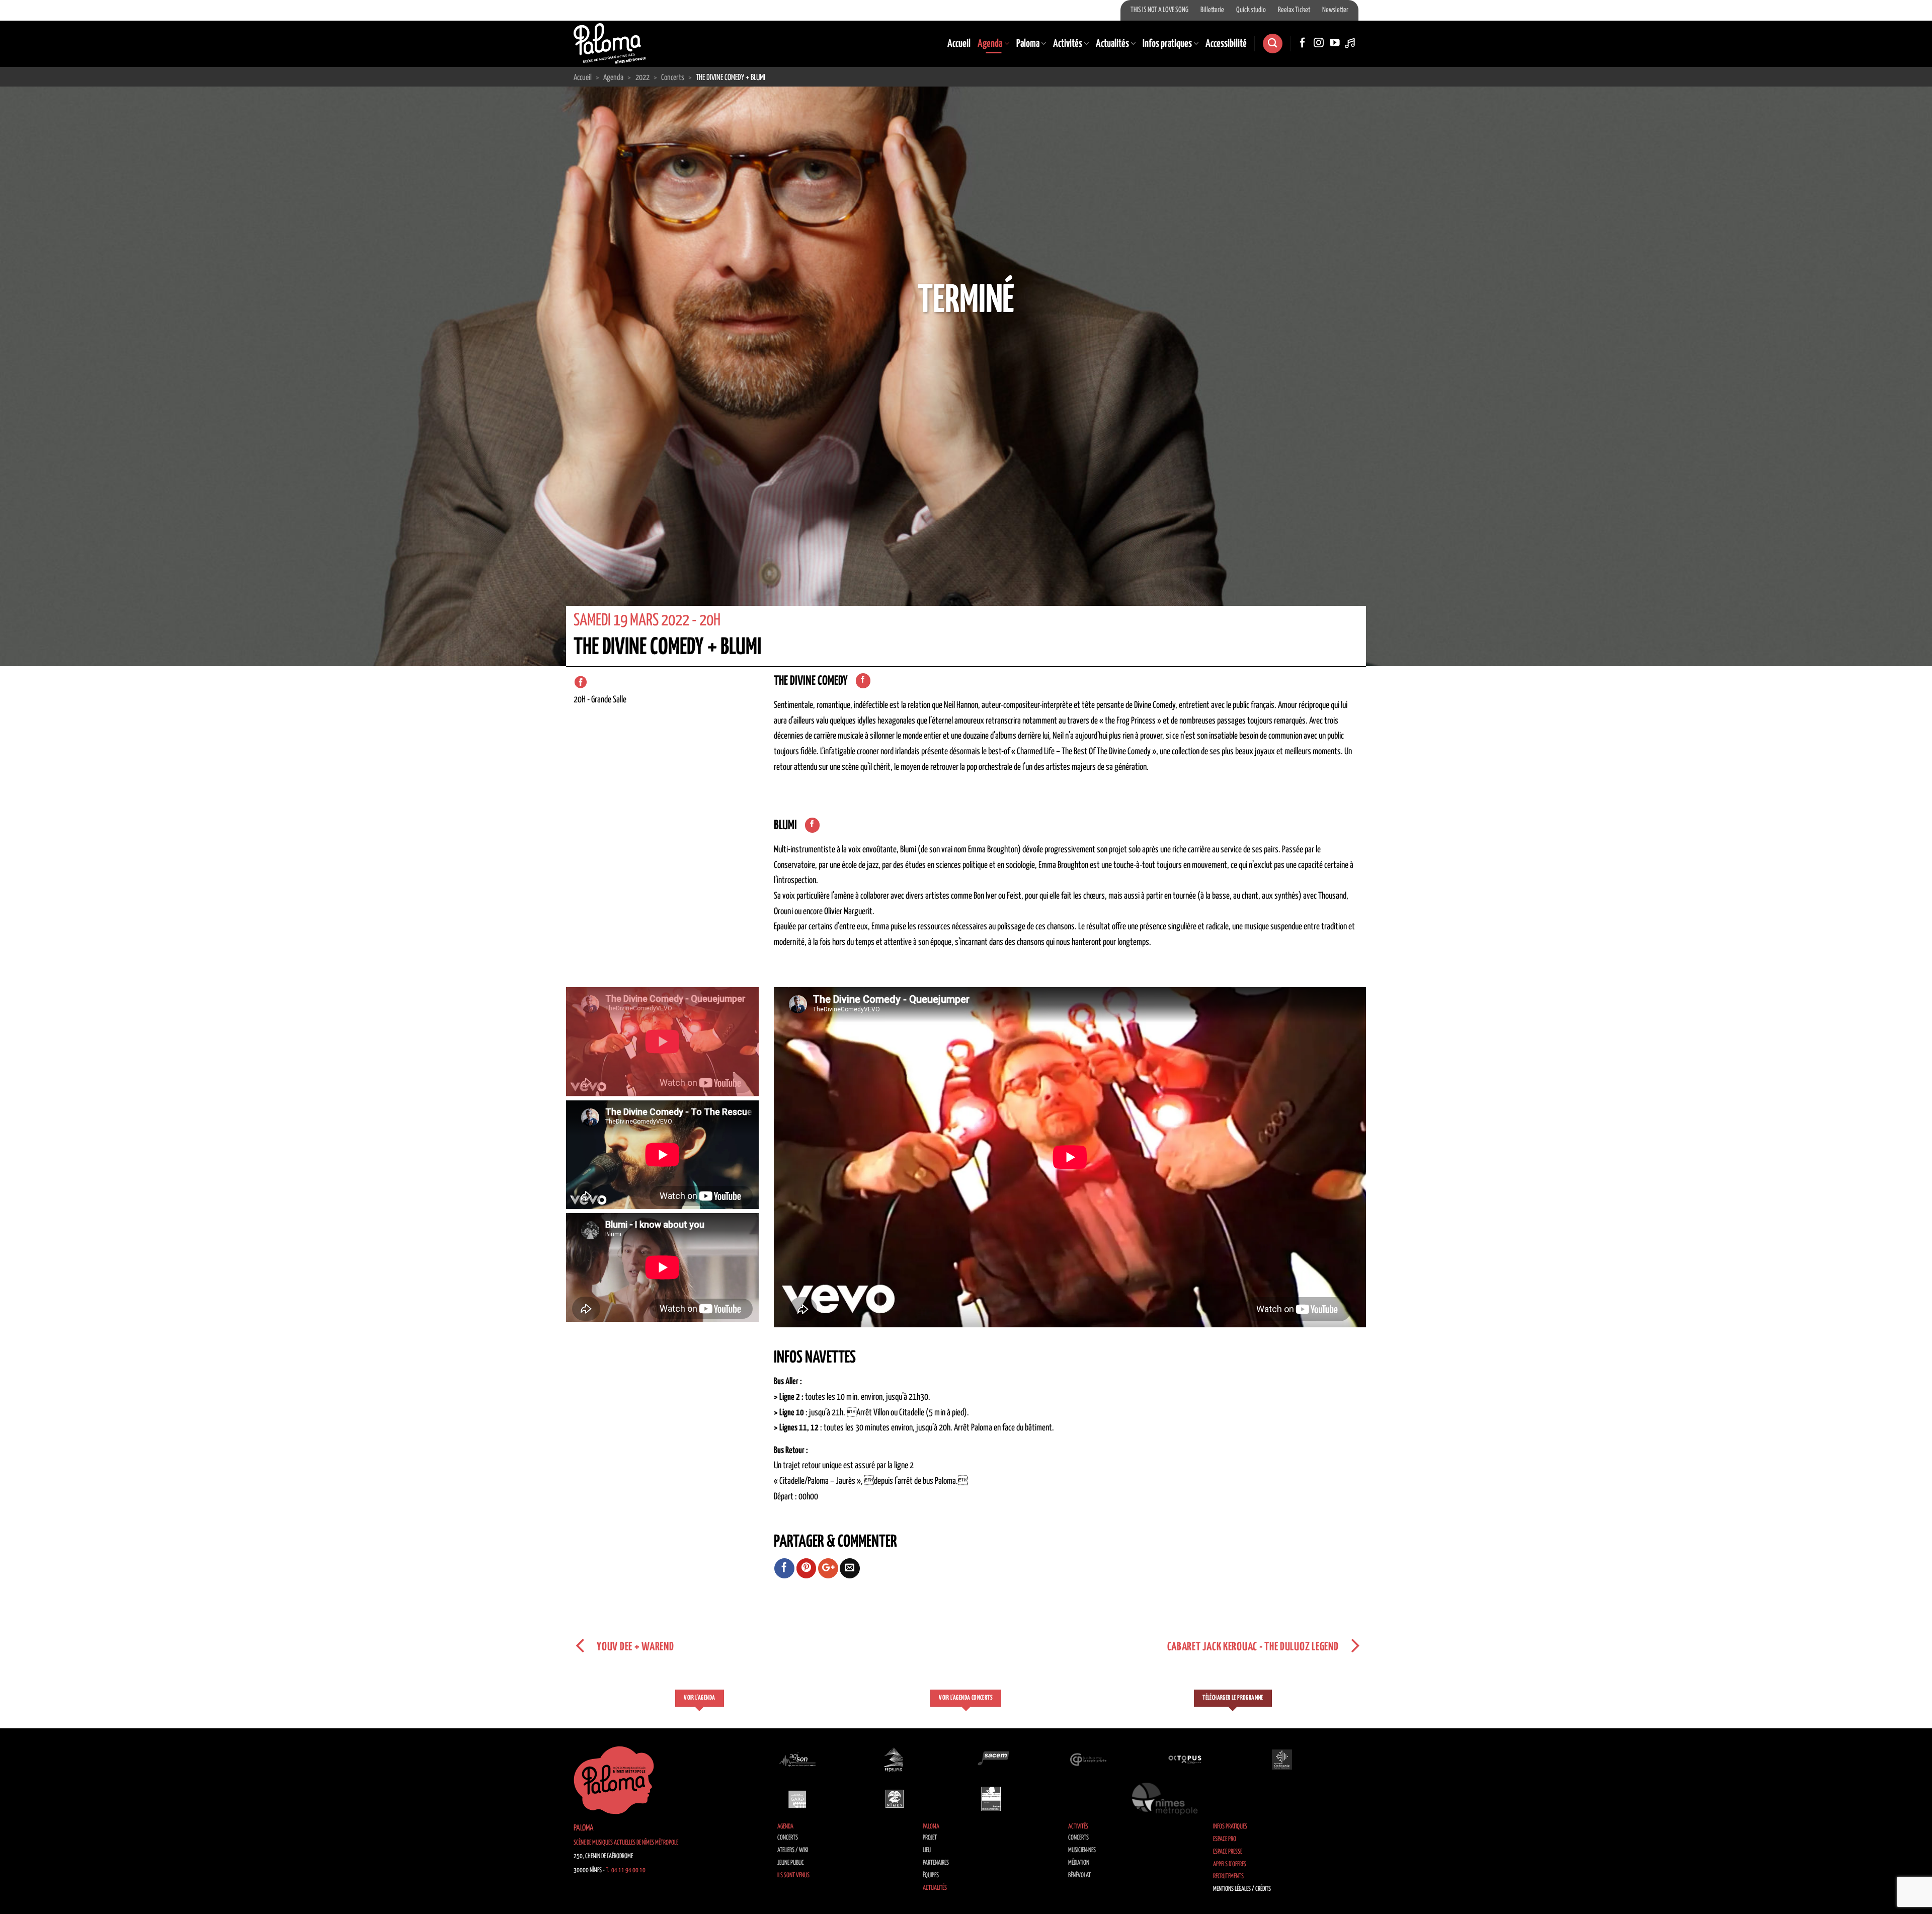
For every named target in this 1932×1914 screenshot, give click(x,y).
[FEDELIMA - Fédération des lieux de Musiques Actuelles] (895, 1759)
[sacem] (991, 1759)
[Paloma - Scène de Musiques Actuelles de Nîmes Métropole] (610, 43)
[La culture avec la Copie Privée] (1088, 1759)
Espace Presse (1228, 1852)
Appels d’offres (1230, 1864)
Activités (1068, 44)
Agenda (990, 44)
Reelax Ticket (1294, 10)
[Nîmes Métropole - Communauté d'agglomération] (1165, 1799)
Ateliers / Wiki (793, 1850)
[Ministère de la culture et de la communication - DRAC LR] (991, 1799)
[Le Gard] (797, 1799)
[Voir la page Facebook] (863, 681)
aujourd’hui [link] (1091, 736)
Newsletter (1335, 10)
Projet (930, 1838)
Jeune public (791, 1863)
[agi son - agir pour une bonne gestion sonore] (797, 1759)
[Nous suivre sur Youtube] (1335, 43)
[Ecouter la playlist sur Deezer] (1351, 43)
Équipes (931, 1876)
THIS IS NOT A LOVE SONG (1159, 10)
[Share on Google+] (828, 1568)
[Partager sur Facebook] (784, 1568)
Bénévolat (1079, 1876)
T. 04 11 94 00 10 (626, 1870)
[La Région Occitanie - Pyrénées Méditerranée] (1282, 1759)
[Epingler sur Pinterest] (807, 1568)
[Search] (1272, 44)
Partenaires (936, 1863)
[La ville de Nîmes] (895, 1799)
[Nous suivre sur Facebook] (1303, 43)
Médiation (1079, 1863)
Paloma (1028, 44)
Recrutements (1228, 1877)
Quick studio (1251, 10)
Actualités (1112, 44)
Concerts (788, 1838)
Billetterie (1212, 10)
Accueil (959, 44)
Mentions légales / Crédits (1242, 1889)
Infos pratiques (1167, 44)
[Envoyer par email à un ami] (850, 1568)
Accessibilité (1226, 44)
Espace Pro (1225, 1839)
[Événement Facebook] (581, 682)
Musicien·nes (1082, 1850)
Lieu (927, 1850)
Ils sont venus (793, 1876)
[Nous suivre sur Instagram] (1319, 43)
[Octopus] (1185, 1759)
